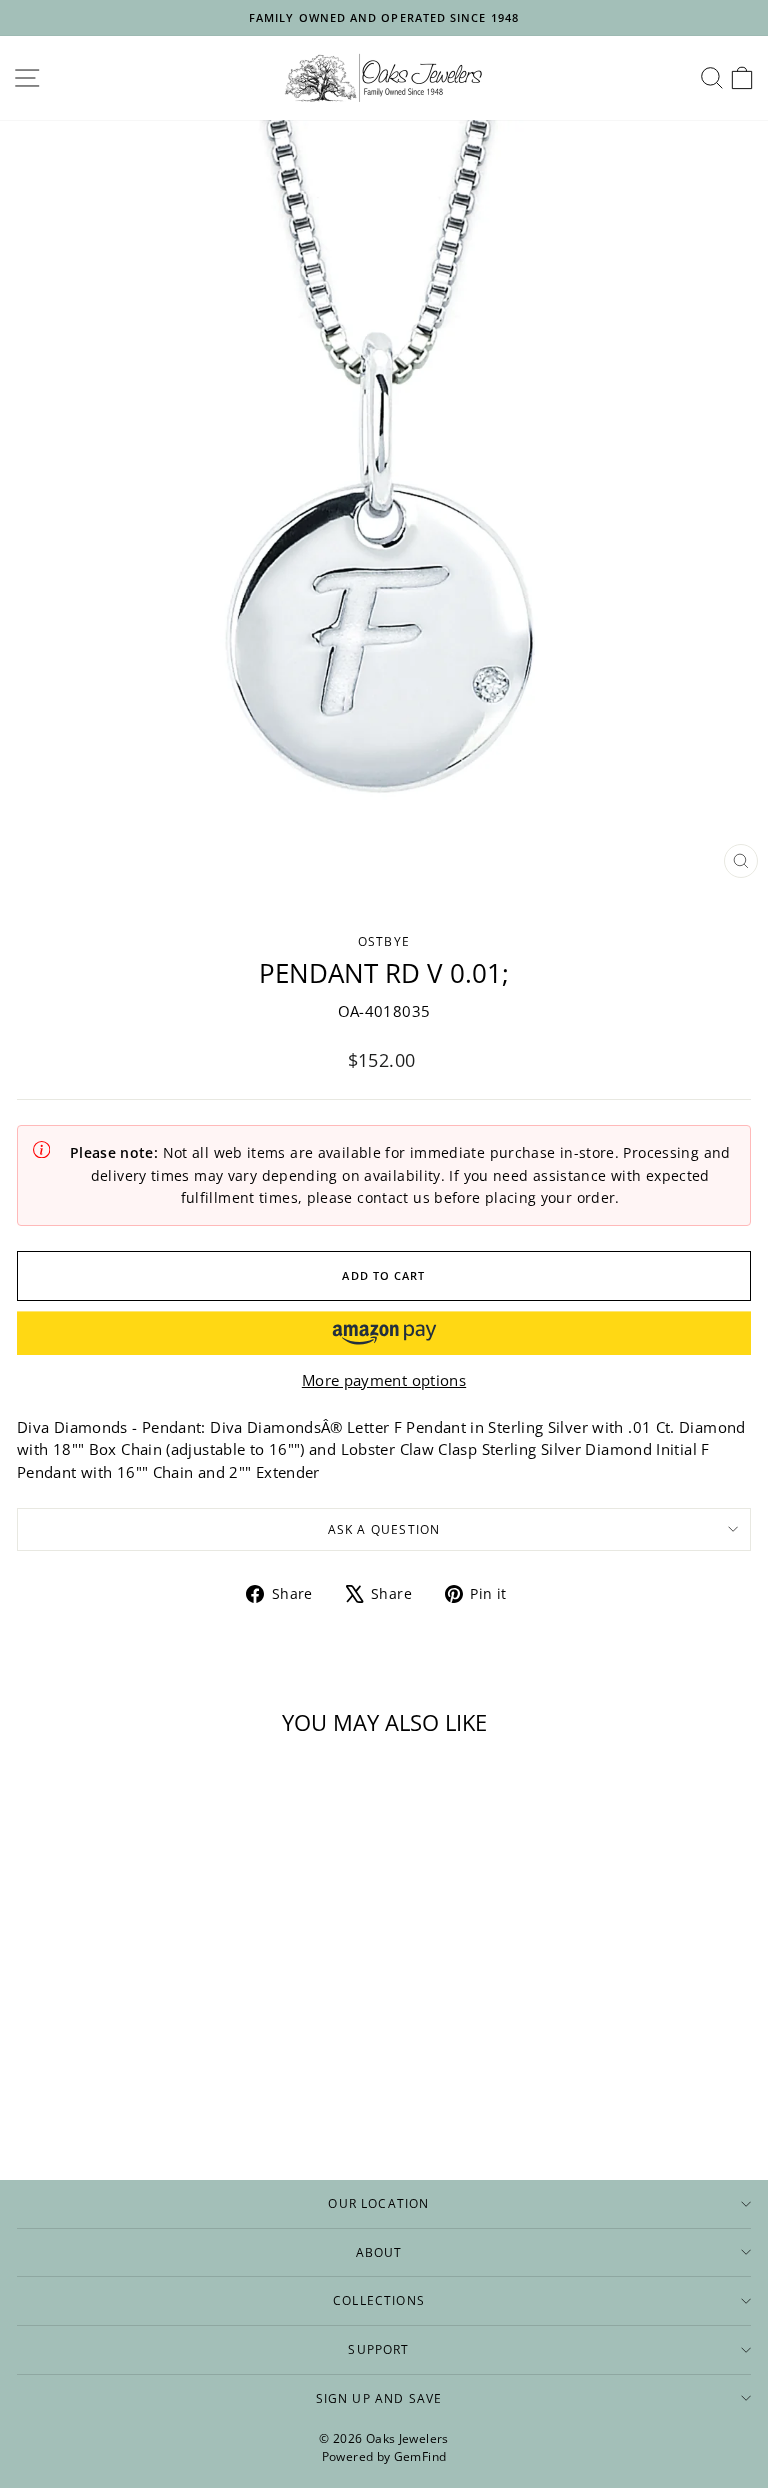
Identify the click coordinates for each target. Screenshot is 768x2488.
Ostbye (384, 941)
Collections (379, 2300)
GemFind (420, 2456)
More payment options (384, 1380)
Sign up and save (379, 2398)
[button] (384, 1333)
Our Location (378, 2203)
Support (378, 2349)
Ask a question (384, 1529)
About (379, 2252)
